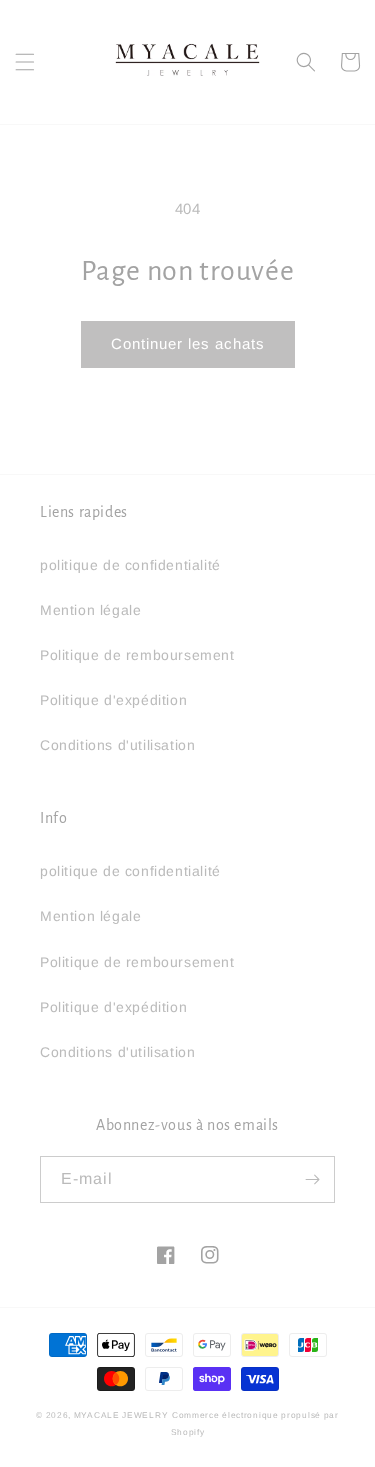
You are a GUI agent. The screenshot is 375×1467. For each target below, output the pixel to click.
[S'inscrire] (312, 1179)
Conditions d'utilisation (117, 745)
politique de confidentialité (130, 565)
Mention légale (90, 610)
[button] (25, 62)
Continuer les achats (188, 343)
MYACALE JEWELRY (121, 1415)
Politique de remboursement (137, 655)
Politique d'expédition (113, 700)
